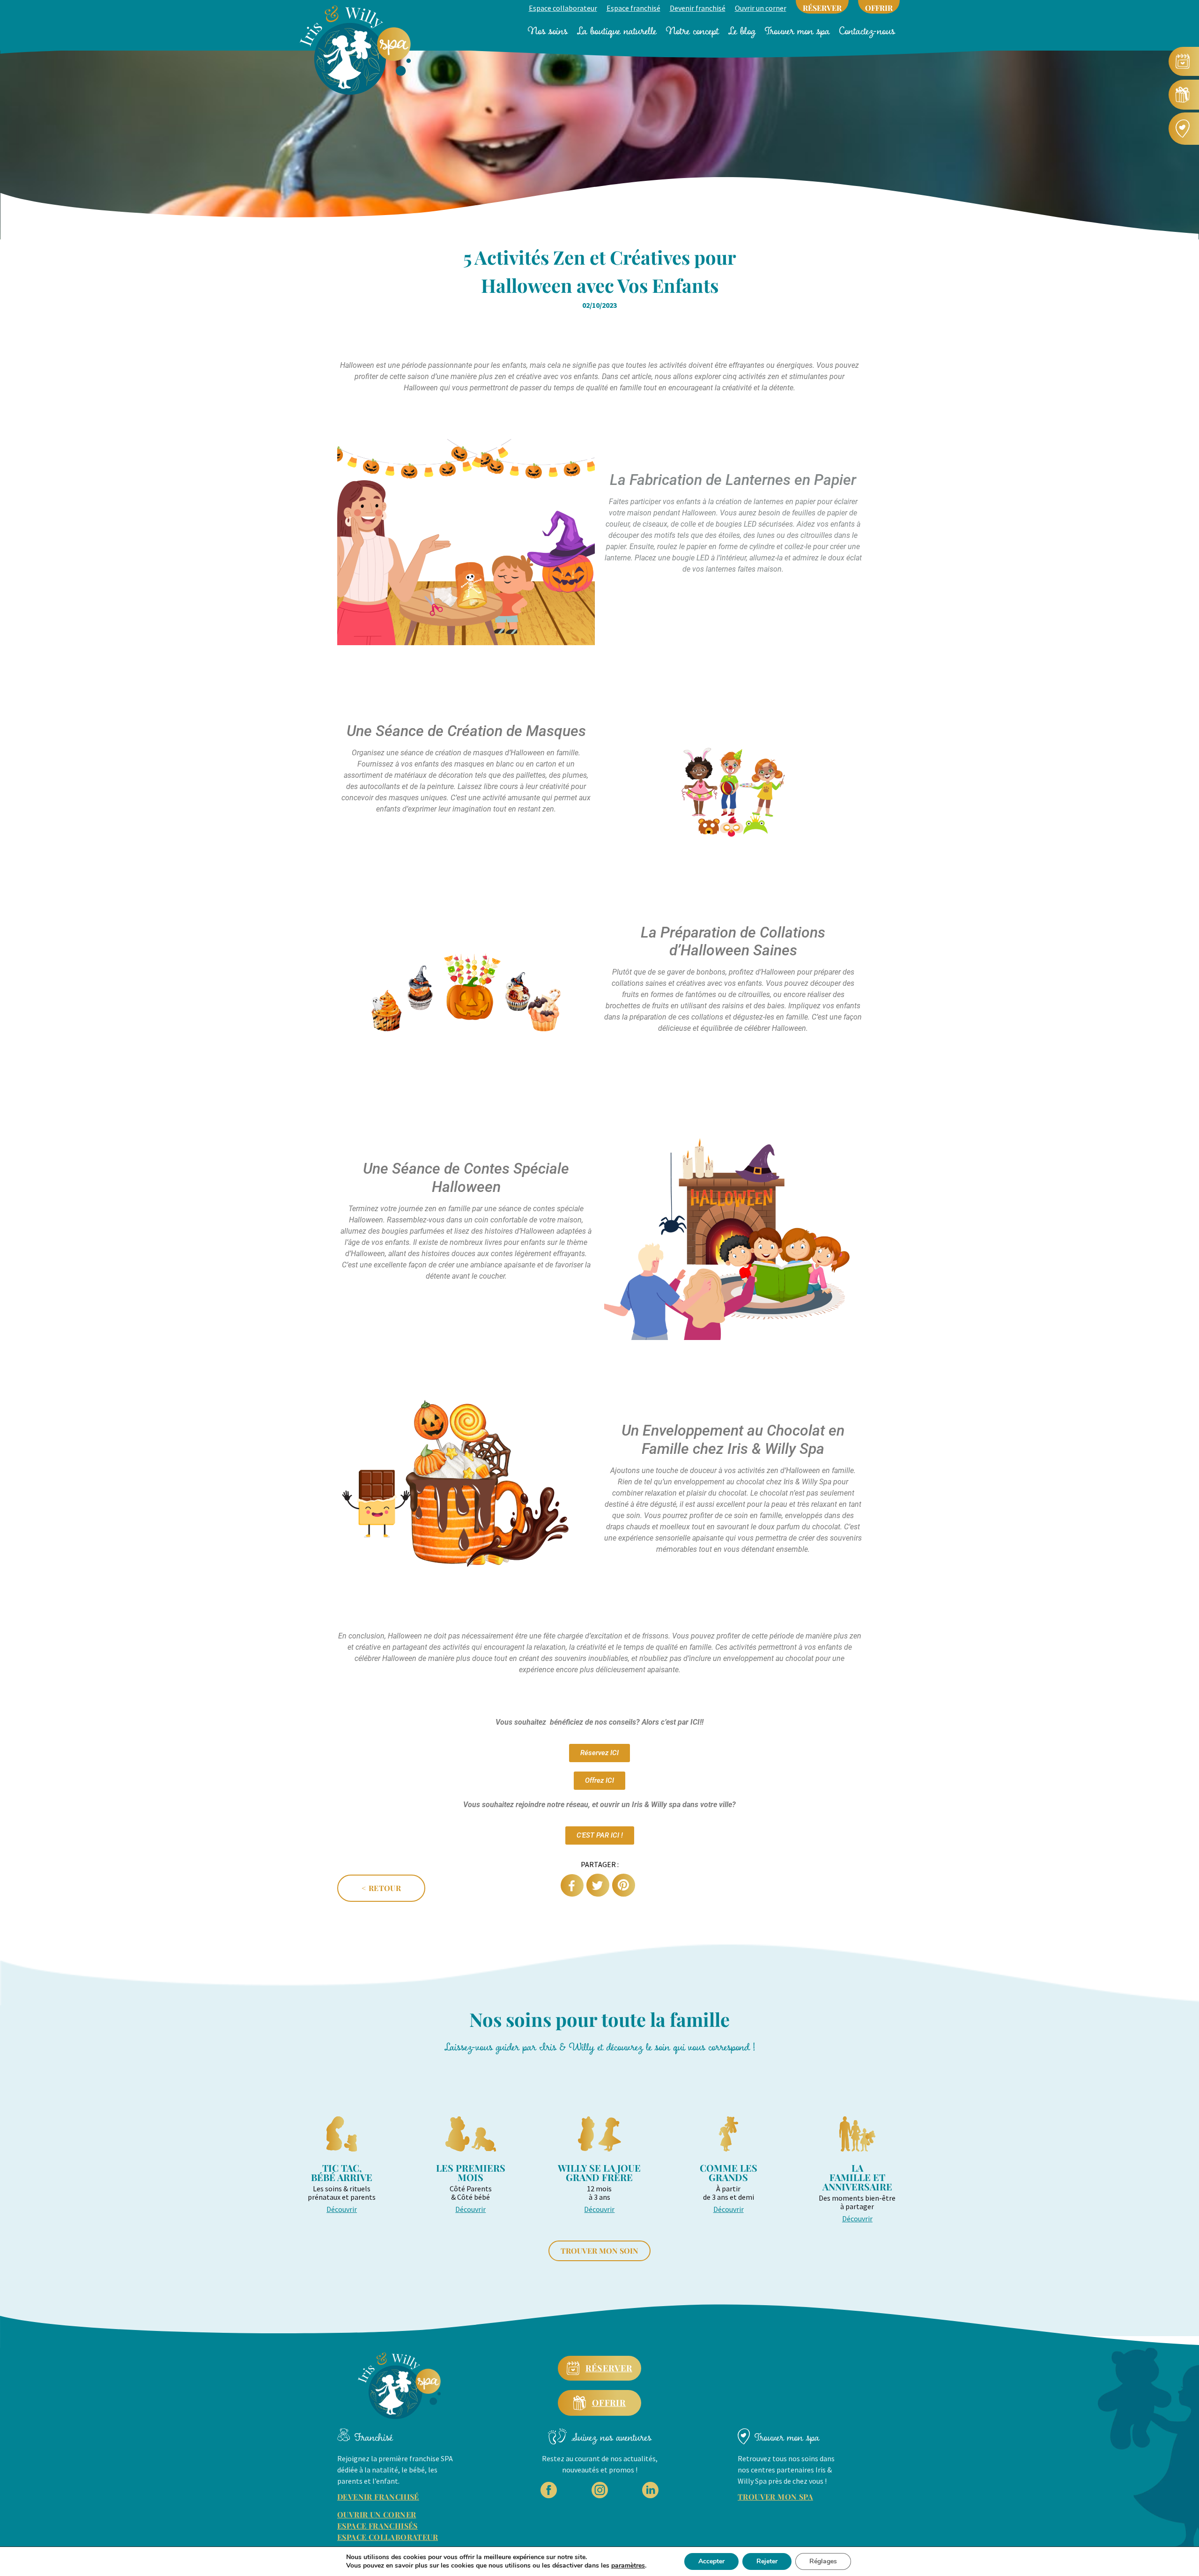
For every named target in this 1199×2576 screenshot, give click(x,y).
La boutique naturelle (617, 31)
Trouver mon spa (797, 31)
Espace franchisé (633, 8)
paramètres (628, 2566)
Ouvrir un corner (761, 8)
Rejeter (767, 2561)
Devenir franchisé (698, 8)
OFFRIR (879, 8)
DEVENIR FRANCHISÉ (378, 2497)
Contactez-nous (867, 31)
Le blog (742, 31)
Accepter (711, 2561)
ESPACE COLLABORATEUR (388, 2537)
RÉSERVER (822, 8)
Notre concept (692, 31)
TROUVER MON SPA (775, 2497)
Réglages (823, 2561)
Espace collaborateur (563, 8)
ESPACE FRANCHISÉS (377, 2526)
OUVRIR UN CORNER (377, 2514)
